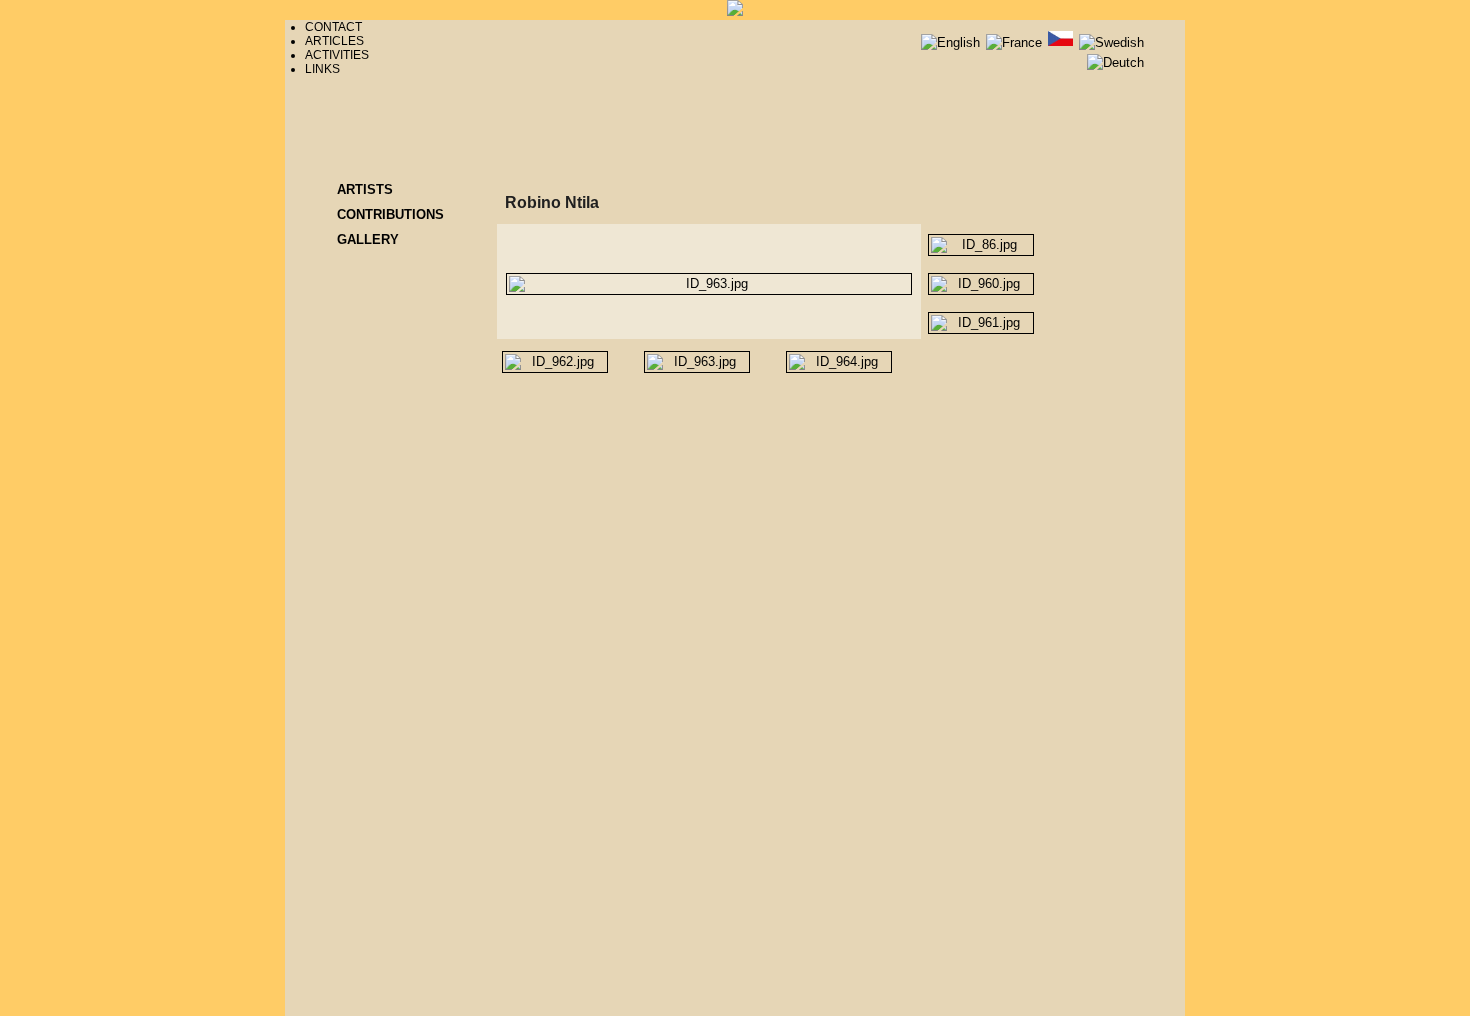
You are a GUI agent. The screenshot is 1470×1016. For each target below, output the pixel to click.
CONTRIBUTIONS (390, 214)
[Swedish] (1111, 42)
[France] (1016, 42)
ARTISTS (365, 189)
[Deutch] (1115, 62)
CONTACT (333, 27)
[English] (952, 42)
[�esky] (1062, 42)
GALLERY (368, 239)
